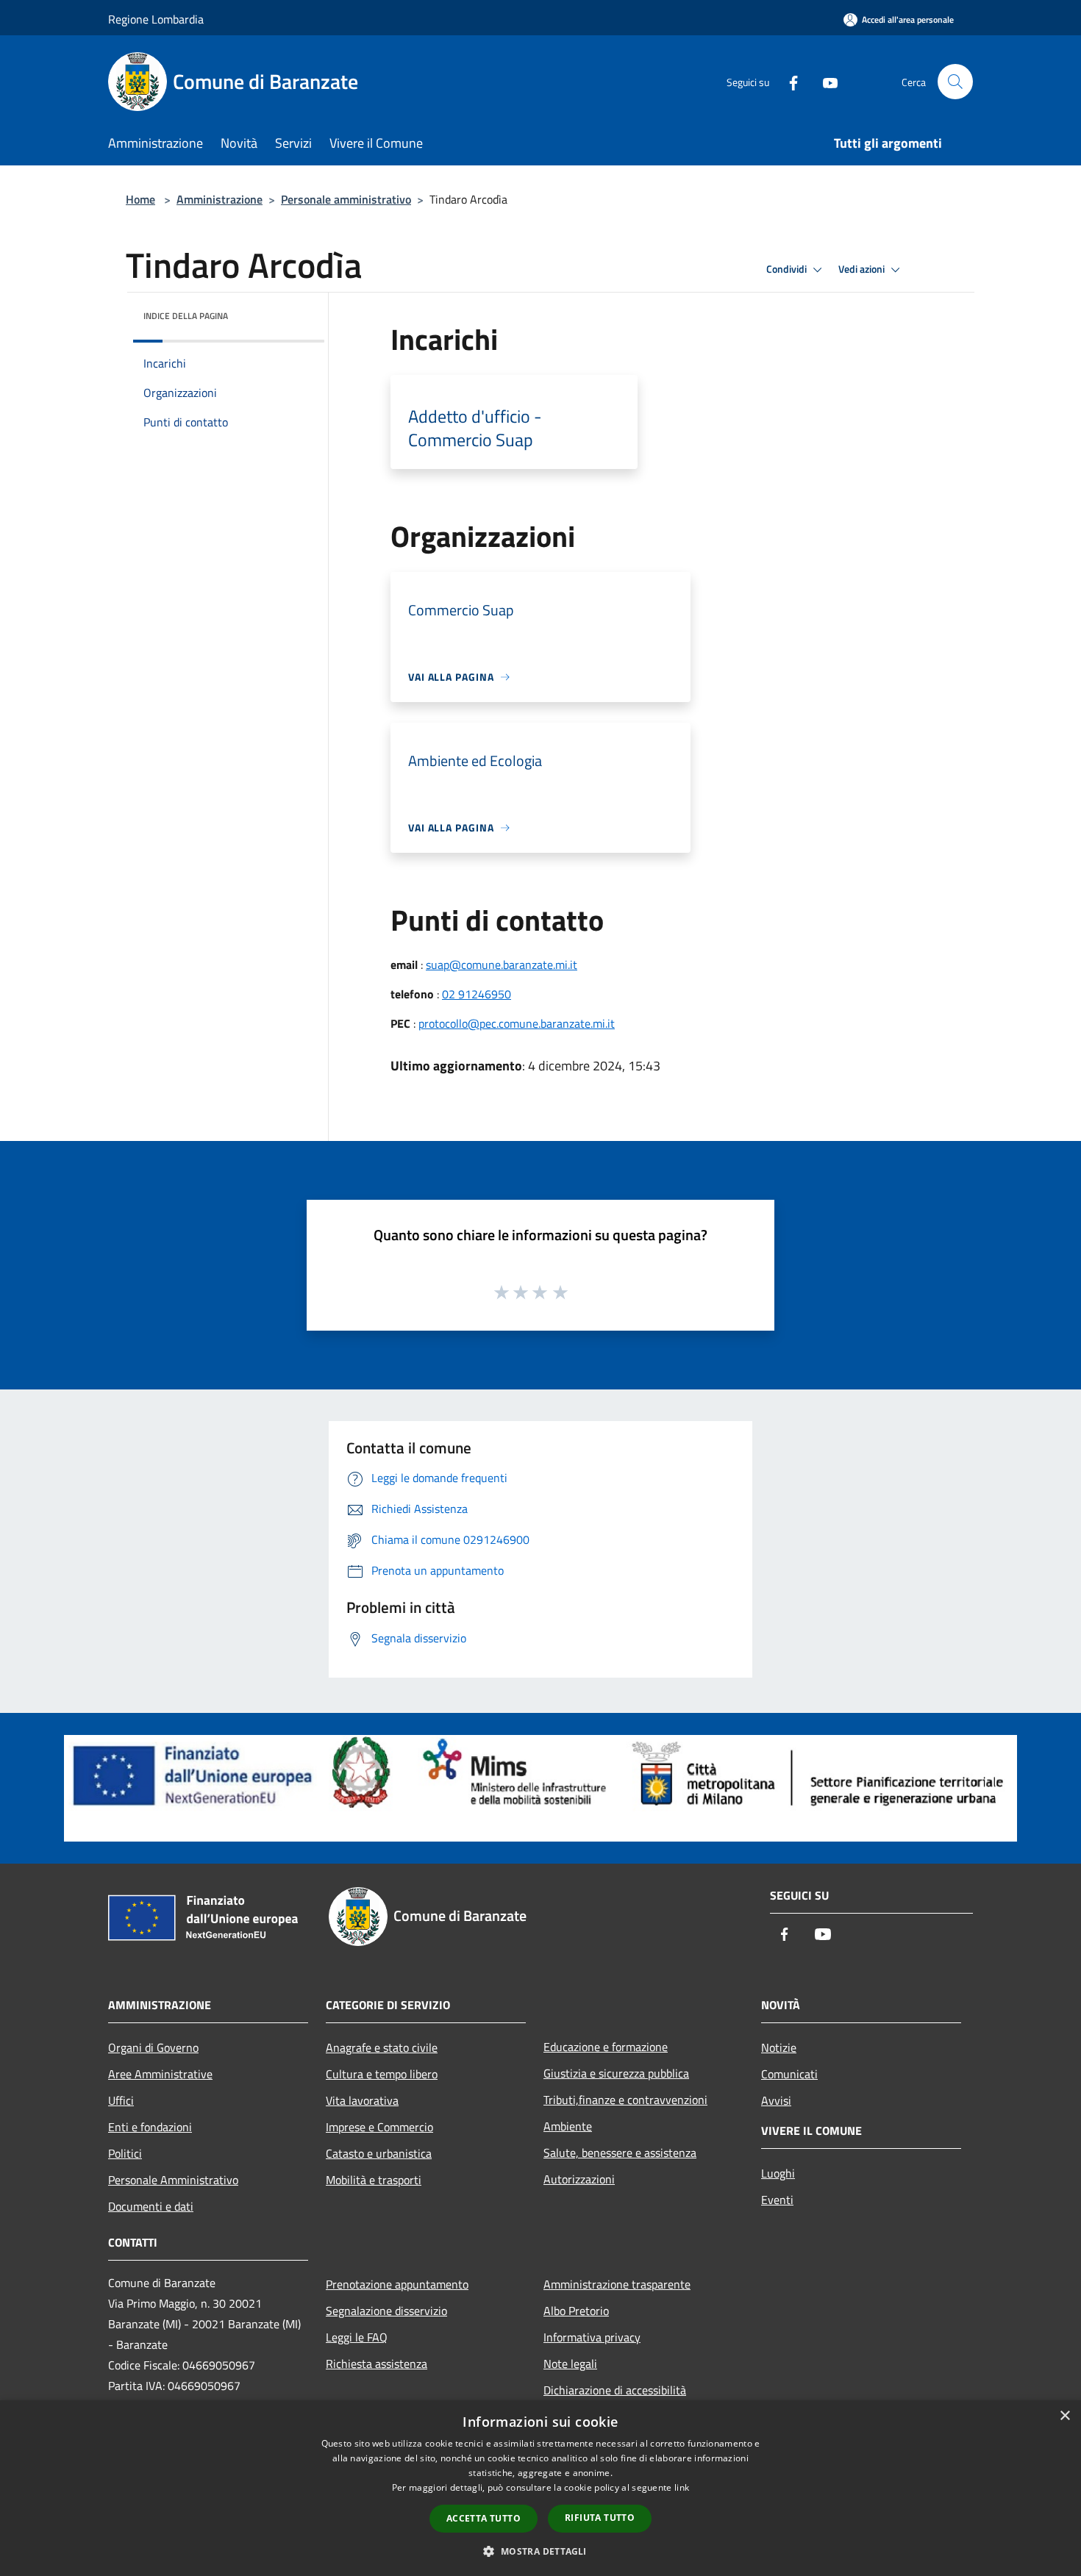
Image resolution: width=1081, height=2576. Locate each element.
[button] (540, 2551)
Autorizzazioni (579, 2179)
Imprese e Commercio (379, 2127)
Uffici (121, 2100)
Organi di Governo (153, 2047)
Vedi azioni (863, 269)
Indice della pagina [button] (186, 316)
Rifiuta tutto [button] (600, 2518)
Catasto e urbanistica (379, 2153)
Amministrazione (220, 199)
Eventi (777, 2200)
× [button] (1064, 2416)
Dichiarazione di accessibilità (615, 2390)
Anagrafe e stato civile (382, 2047)
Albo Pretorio (576, 2311)
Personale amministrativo (346, 199)
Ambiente (568, 2126)
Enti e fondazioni (150, 2127)
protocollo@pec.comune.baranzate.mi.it (517, 1023)
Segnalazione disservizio (386, 2311)
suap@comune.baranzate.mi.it (502, 965)
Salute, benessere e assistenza (620, 2153)
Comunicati (789, 2074)
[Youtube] (824, 81)
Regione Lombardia (156, 19)
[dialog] (540, 2488)
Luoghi (778, 2173)
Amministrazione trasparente (617, 2284)
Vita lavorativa (362, 2100)
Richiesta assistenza (377, 2364)
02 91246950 (477, 994)
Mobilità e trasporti (374, 2180)
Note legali (570, 2364)
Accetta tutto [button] (484, 2518)
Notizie (779, 2047)
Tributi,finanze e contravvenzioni (625, 2100)
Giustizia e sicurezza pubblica (616, 2073)
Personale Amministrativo (173, 2180)
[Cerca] (955, 82)
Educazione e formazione (606, 2047)
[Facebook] (788, 81)
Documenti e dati (151, 2206)
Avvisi (776, 2100)
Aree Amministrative (160, 2074)
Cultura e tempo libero (382, 2074)
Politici (125, 2153)
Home (140, 199)
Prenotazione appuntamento (397, 2284)
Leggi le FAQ (357, 2337)
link (682, 2487)
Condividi (788, 269)
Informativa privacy (592, 2337)
